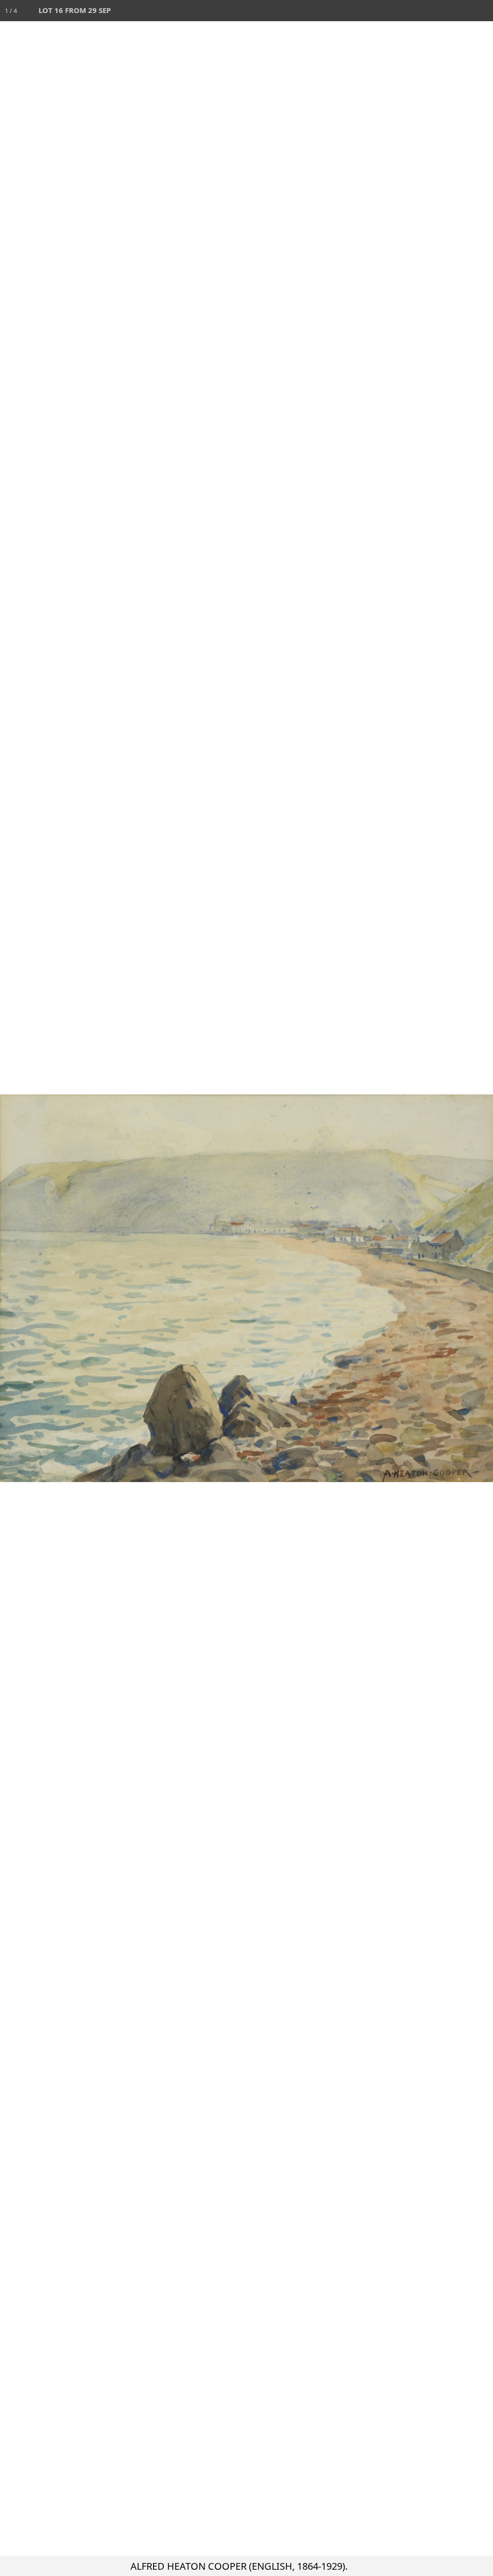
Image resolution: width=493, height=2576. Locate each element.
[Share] (461, 11)
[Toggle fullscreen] (440, 11)
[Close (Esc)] (482, 11)
